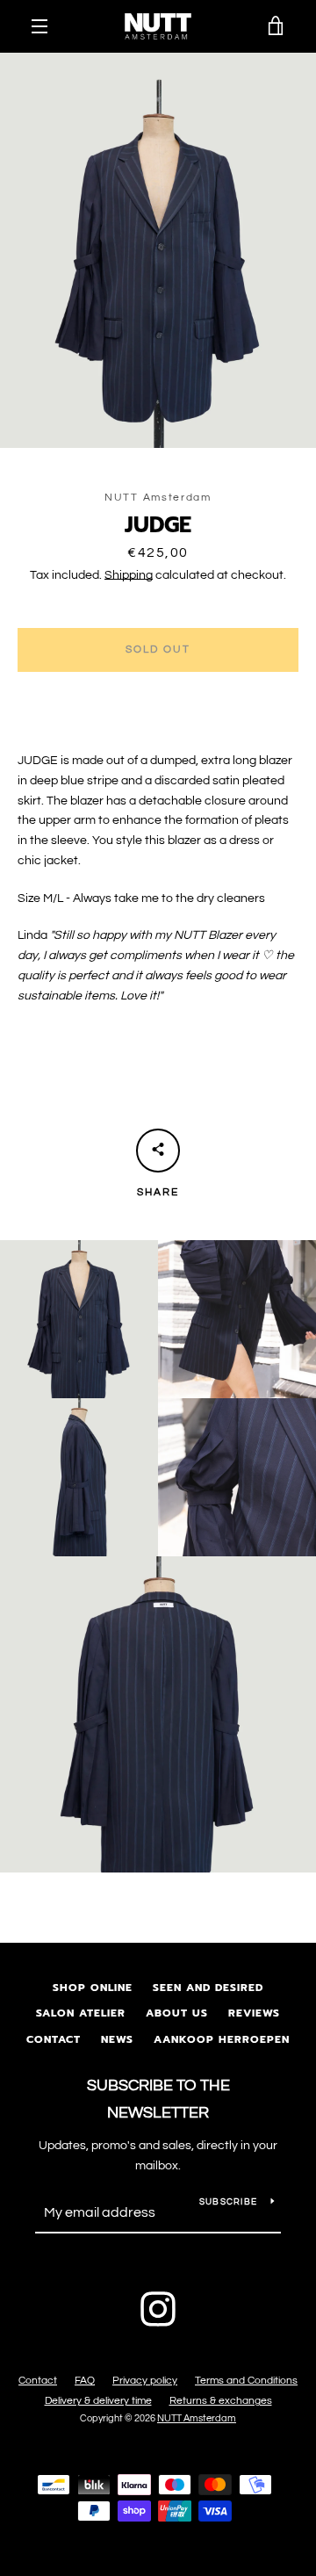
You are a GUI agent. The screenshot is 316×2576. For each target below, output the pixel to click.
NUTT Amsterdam (197, 2418)
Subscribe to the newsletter (158, 2099)
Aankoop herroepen (222, 2039)
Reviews (254, 2013)
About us (177, 2013)
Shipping (129, 575)
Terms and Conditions (246, 2381)
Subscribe (228, 2202)
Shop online (93, 1988)
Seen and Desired (208, 1988)
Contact (54, 2039)
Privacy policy (145, 2381)
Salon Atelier (81, 2013)
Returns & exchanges (221, 2401)
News (117, 2039)
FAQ (85, 2381)
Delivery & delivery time (98, 2401)
